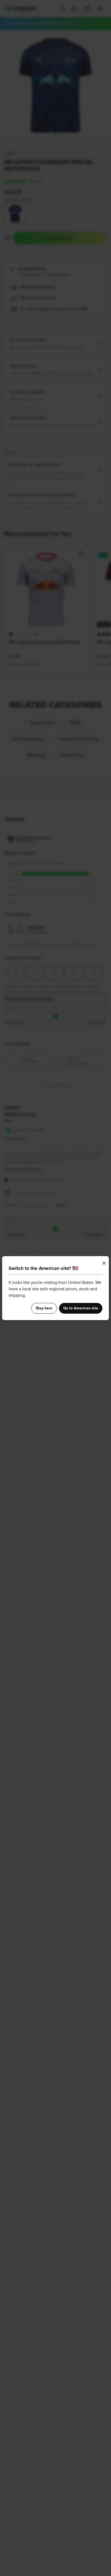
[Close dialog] (104, 1263)
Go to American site (81, 1308)
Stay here (44, 1308)
